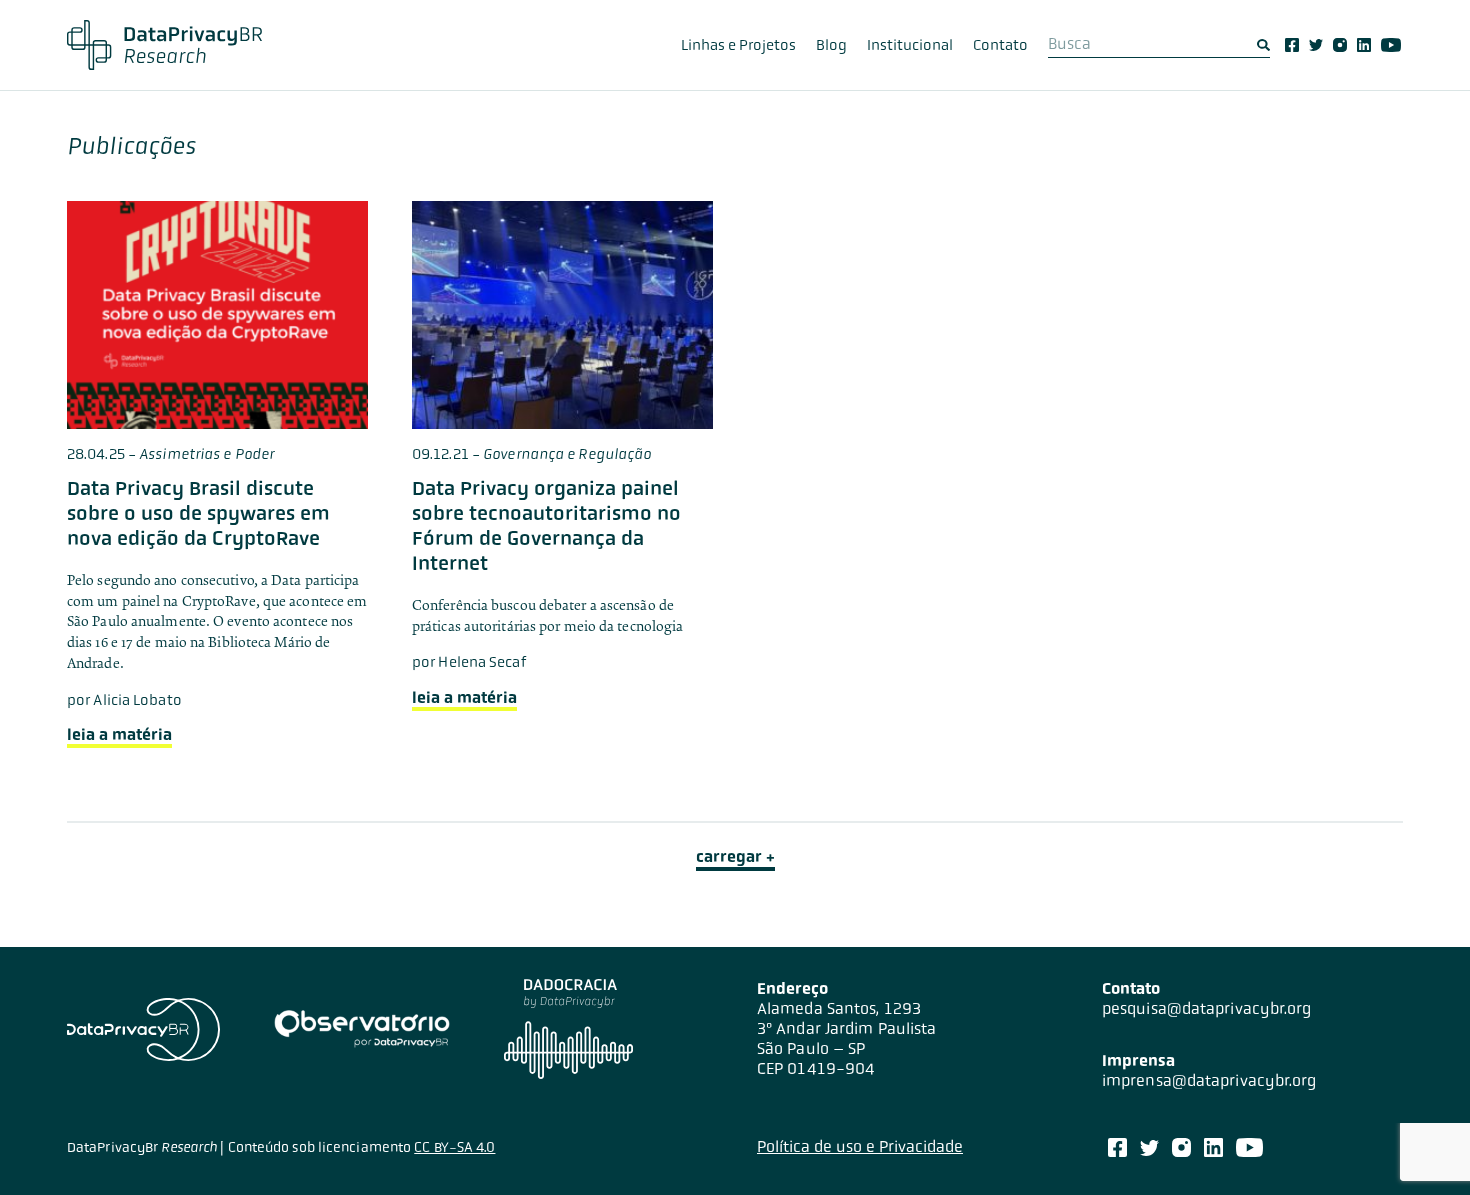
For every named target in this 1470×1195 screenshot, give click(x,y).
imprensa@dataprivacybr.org (1209, 1080)
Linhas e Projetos (738, 45)
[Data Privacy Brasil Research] (164, 45)
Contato (1000, 45)
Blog (831, 45)
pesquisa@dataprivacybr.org (1207, 1008)
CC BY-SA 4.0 (454, 1147)
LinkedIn (1364, 45)
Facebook (1292, 45)
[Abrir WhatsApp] (1420, 1144)
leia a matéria (119, 734)
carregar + (735, 856)
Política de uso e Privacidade (860, 1146)
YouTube (1391, 45)
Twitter (1316, 45)
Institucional (910, 45)
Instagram (1340, 45)
